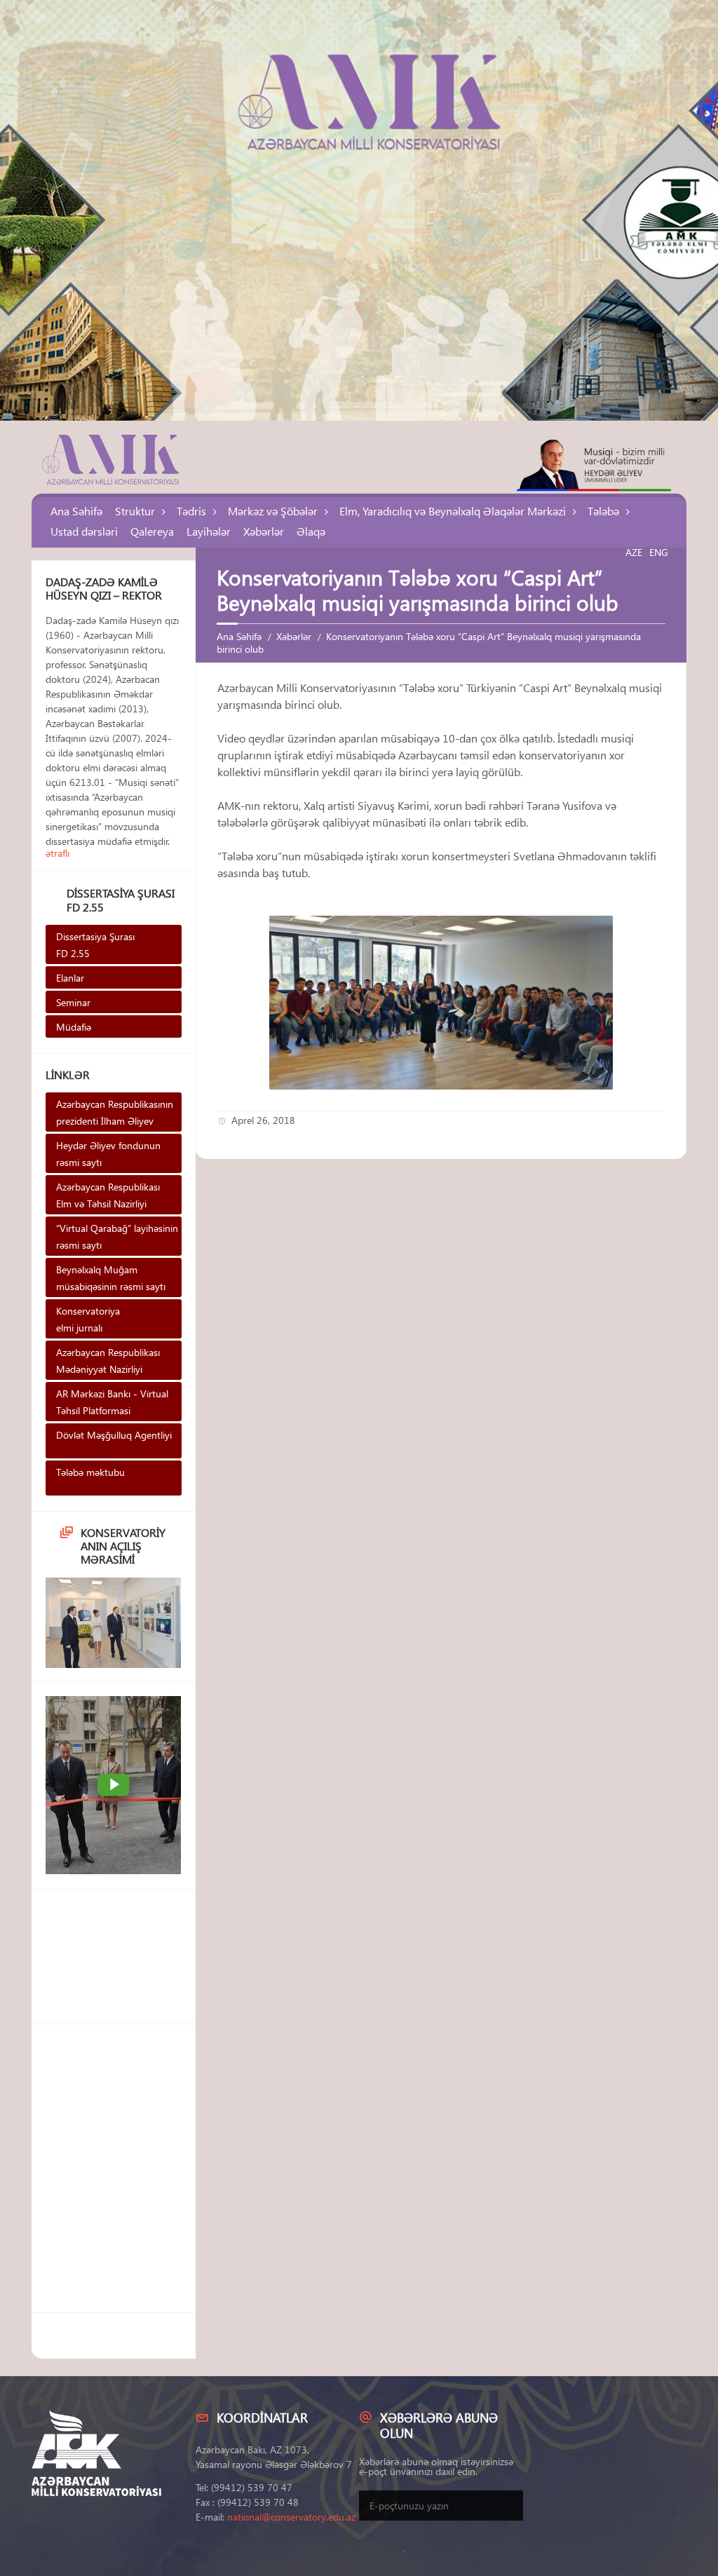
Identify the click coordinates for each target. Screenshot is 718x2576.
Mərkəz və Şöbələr (273, 511)
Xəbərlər (264, 531)
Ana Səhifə (76, 511)
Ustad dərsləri (84, 531)
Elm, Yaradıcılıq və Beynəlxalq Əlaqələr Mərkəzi (453, 511)
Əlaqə (311, 531)
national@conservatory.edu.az (291, 2517)
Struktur (135, 511)
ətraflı (57, 853)
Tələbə (603, 511)
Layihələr (209, 531)
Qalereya (152, 531)
